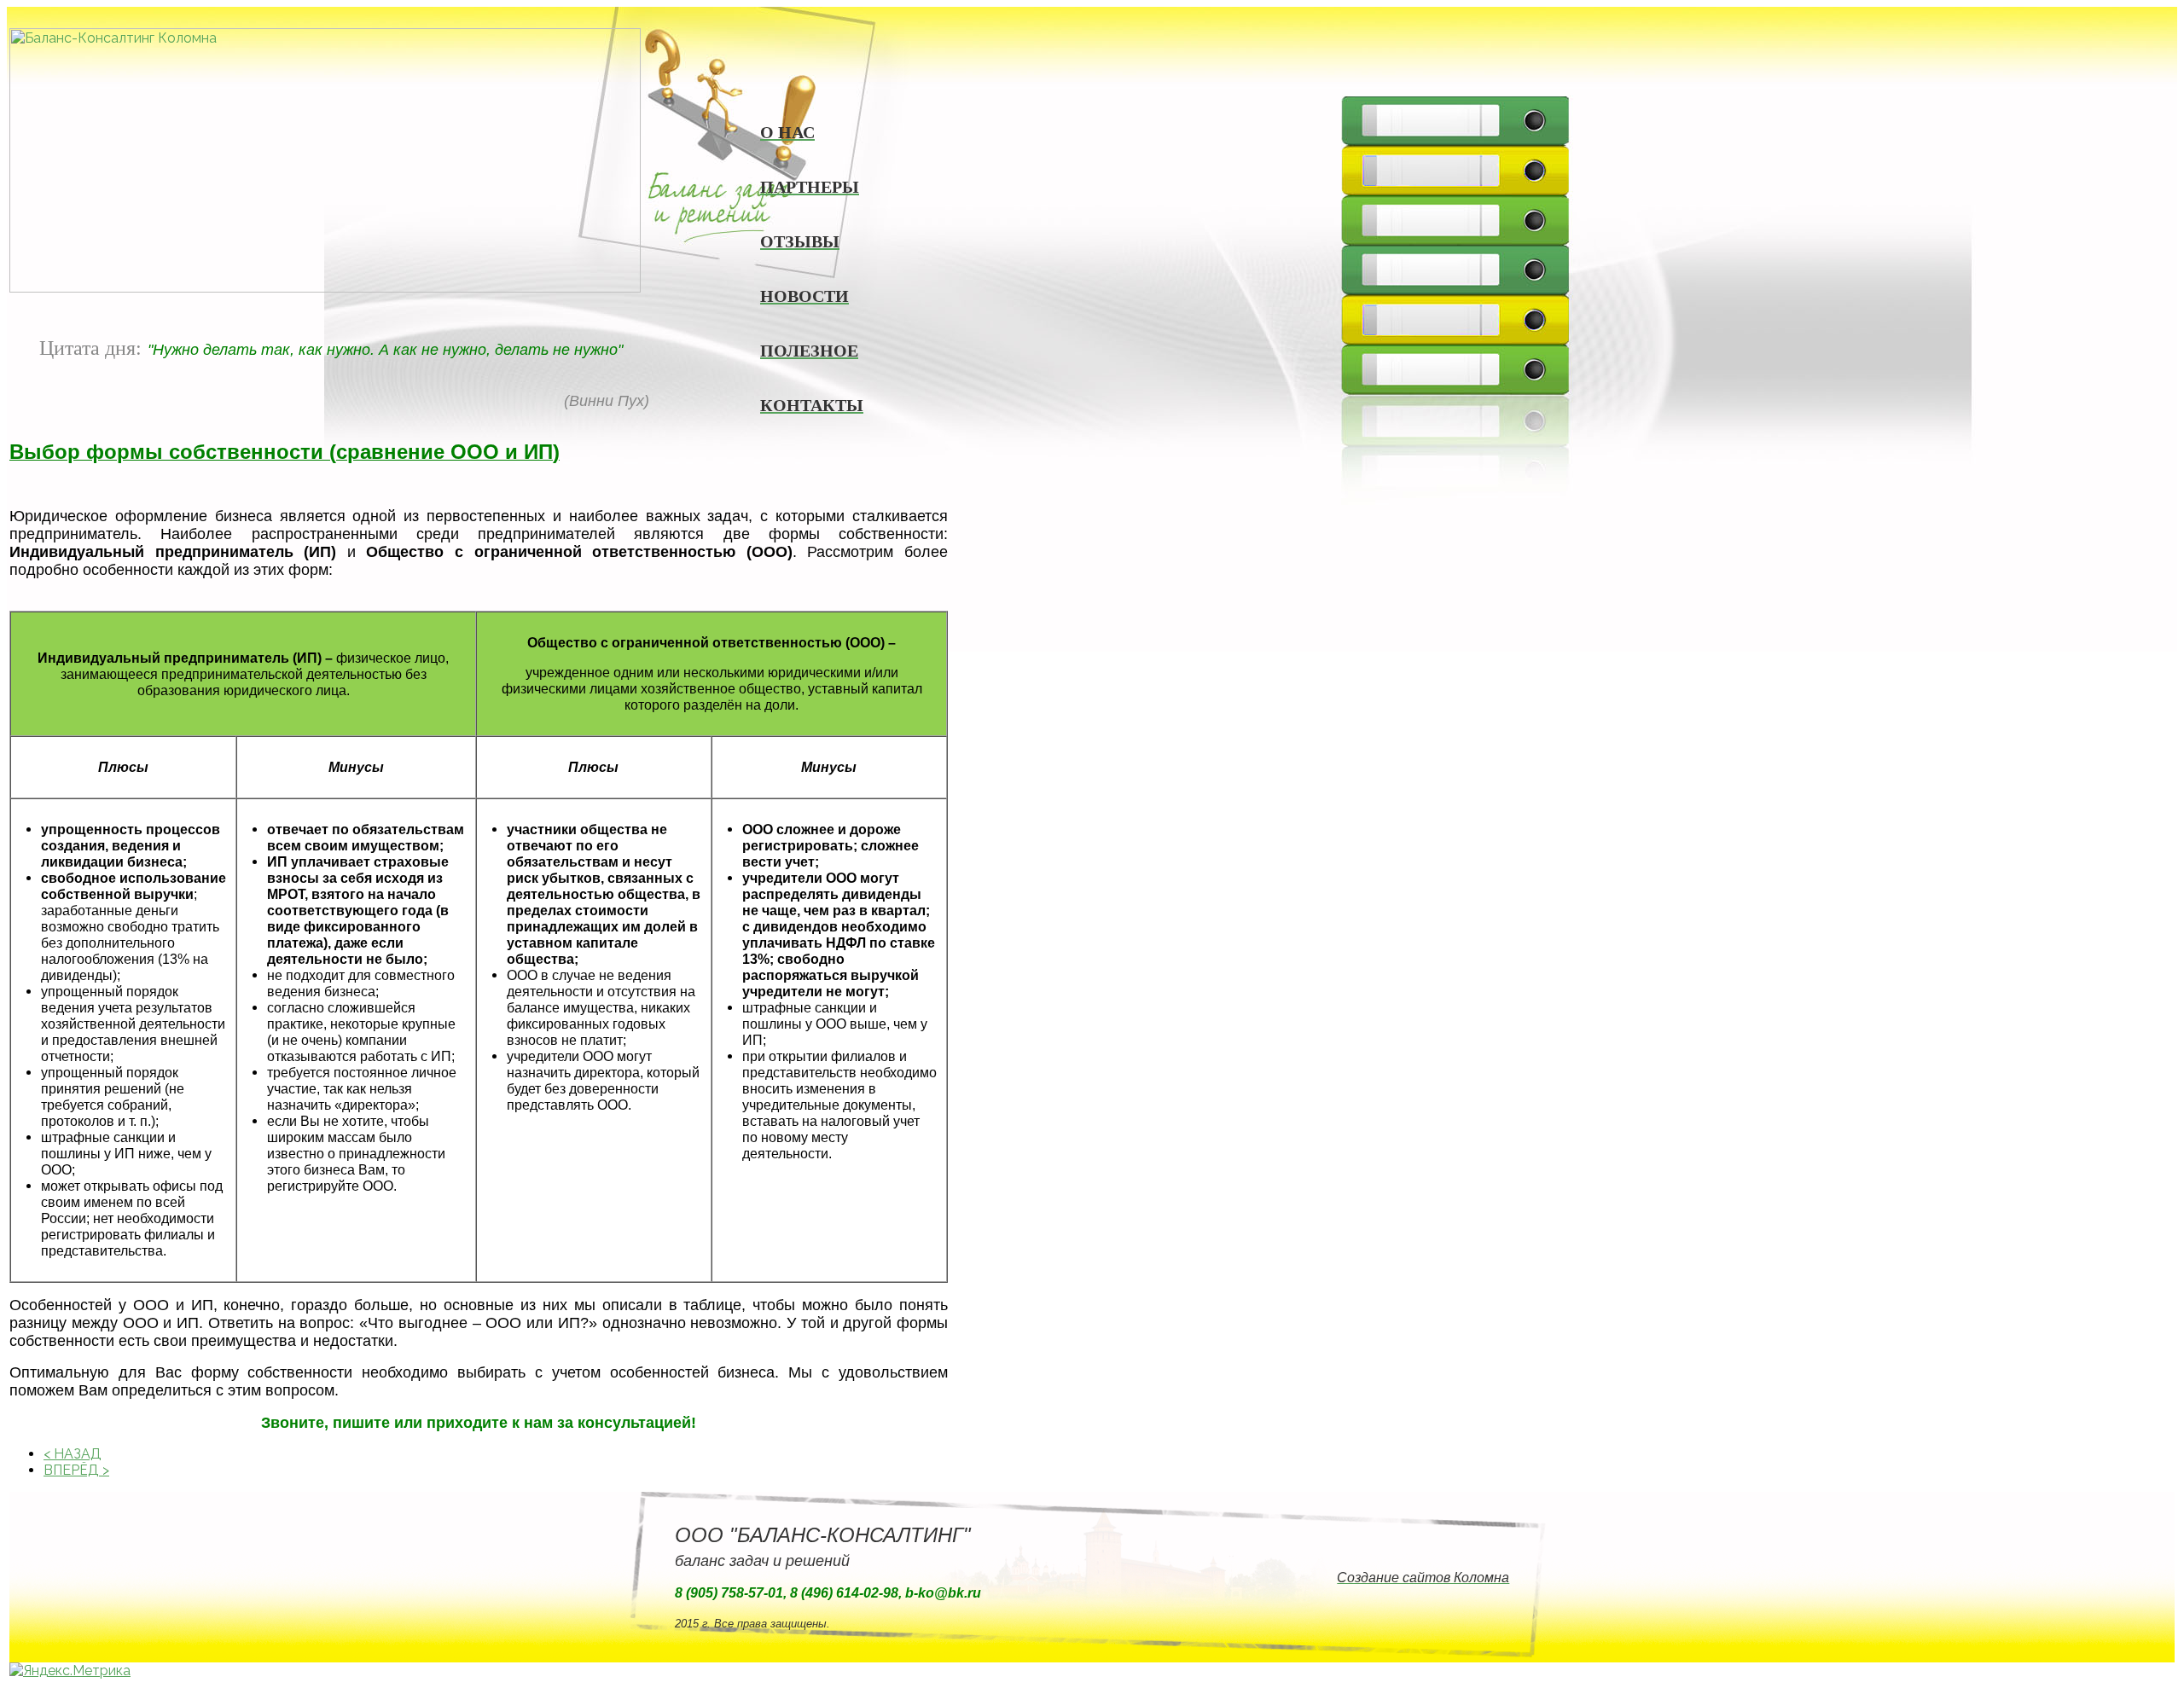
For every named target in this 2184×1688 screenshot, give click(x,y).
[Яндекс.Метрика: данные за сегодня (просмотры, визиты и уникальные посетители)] (70, 1671)
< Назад (73, 1454)
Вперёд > (76, 1470)
